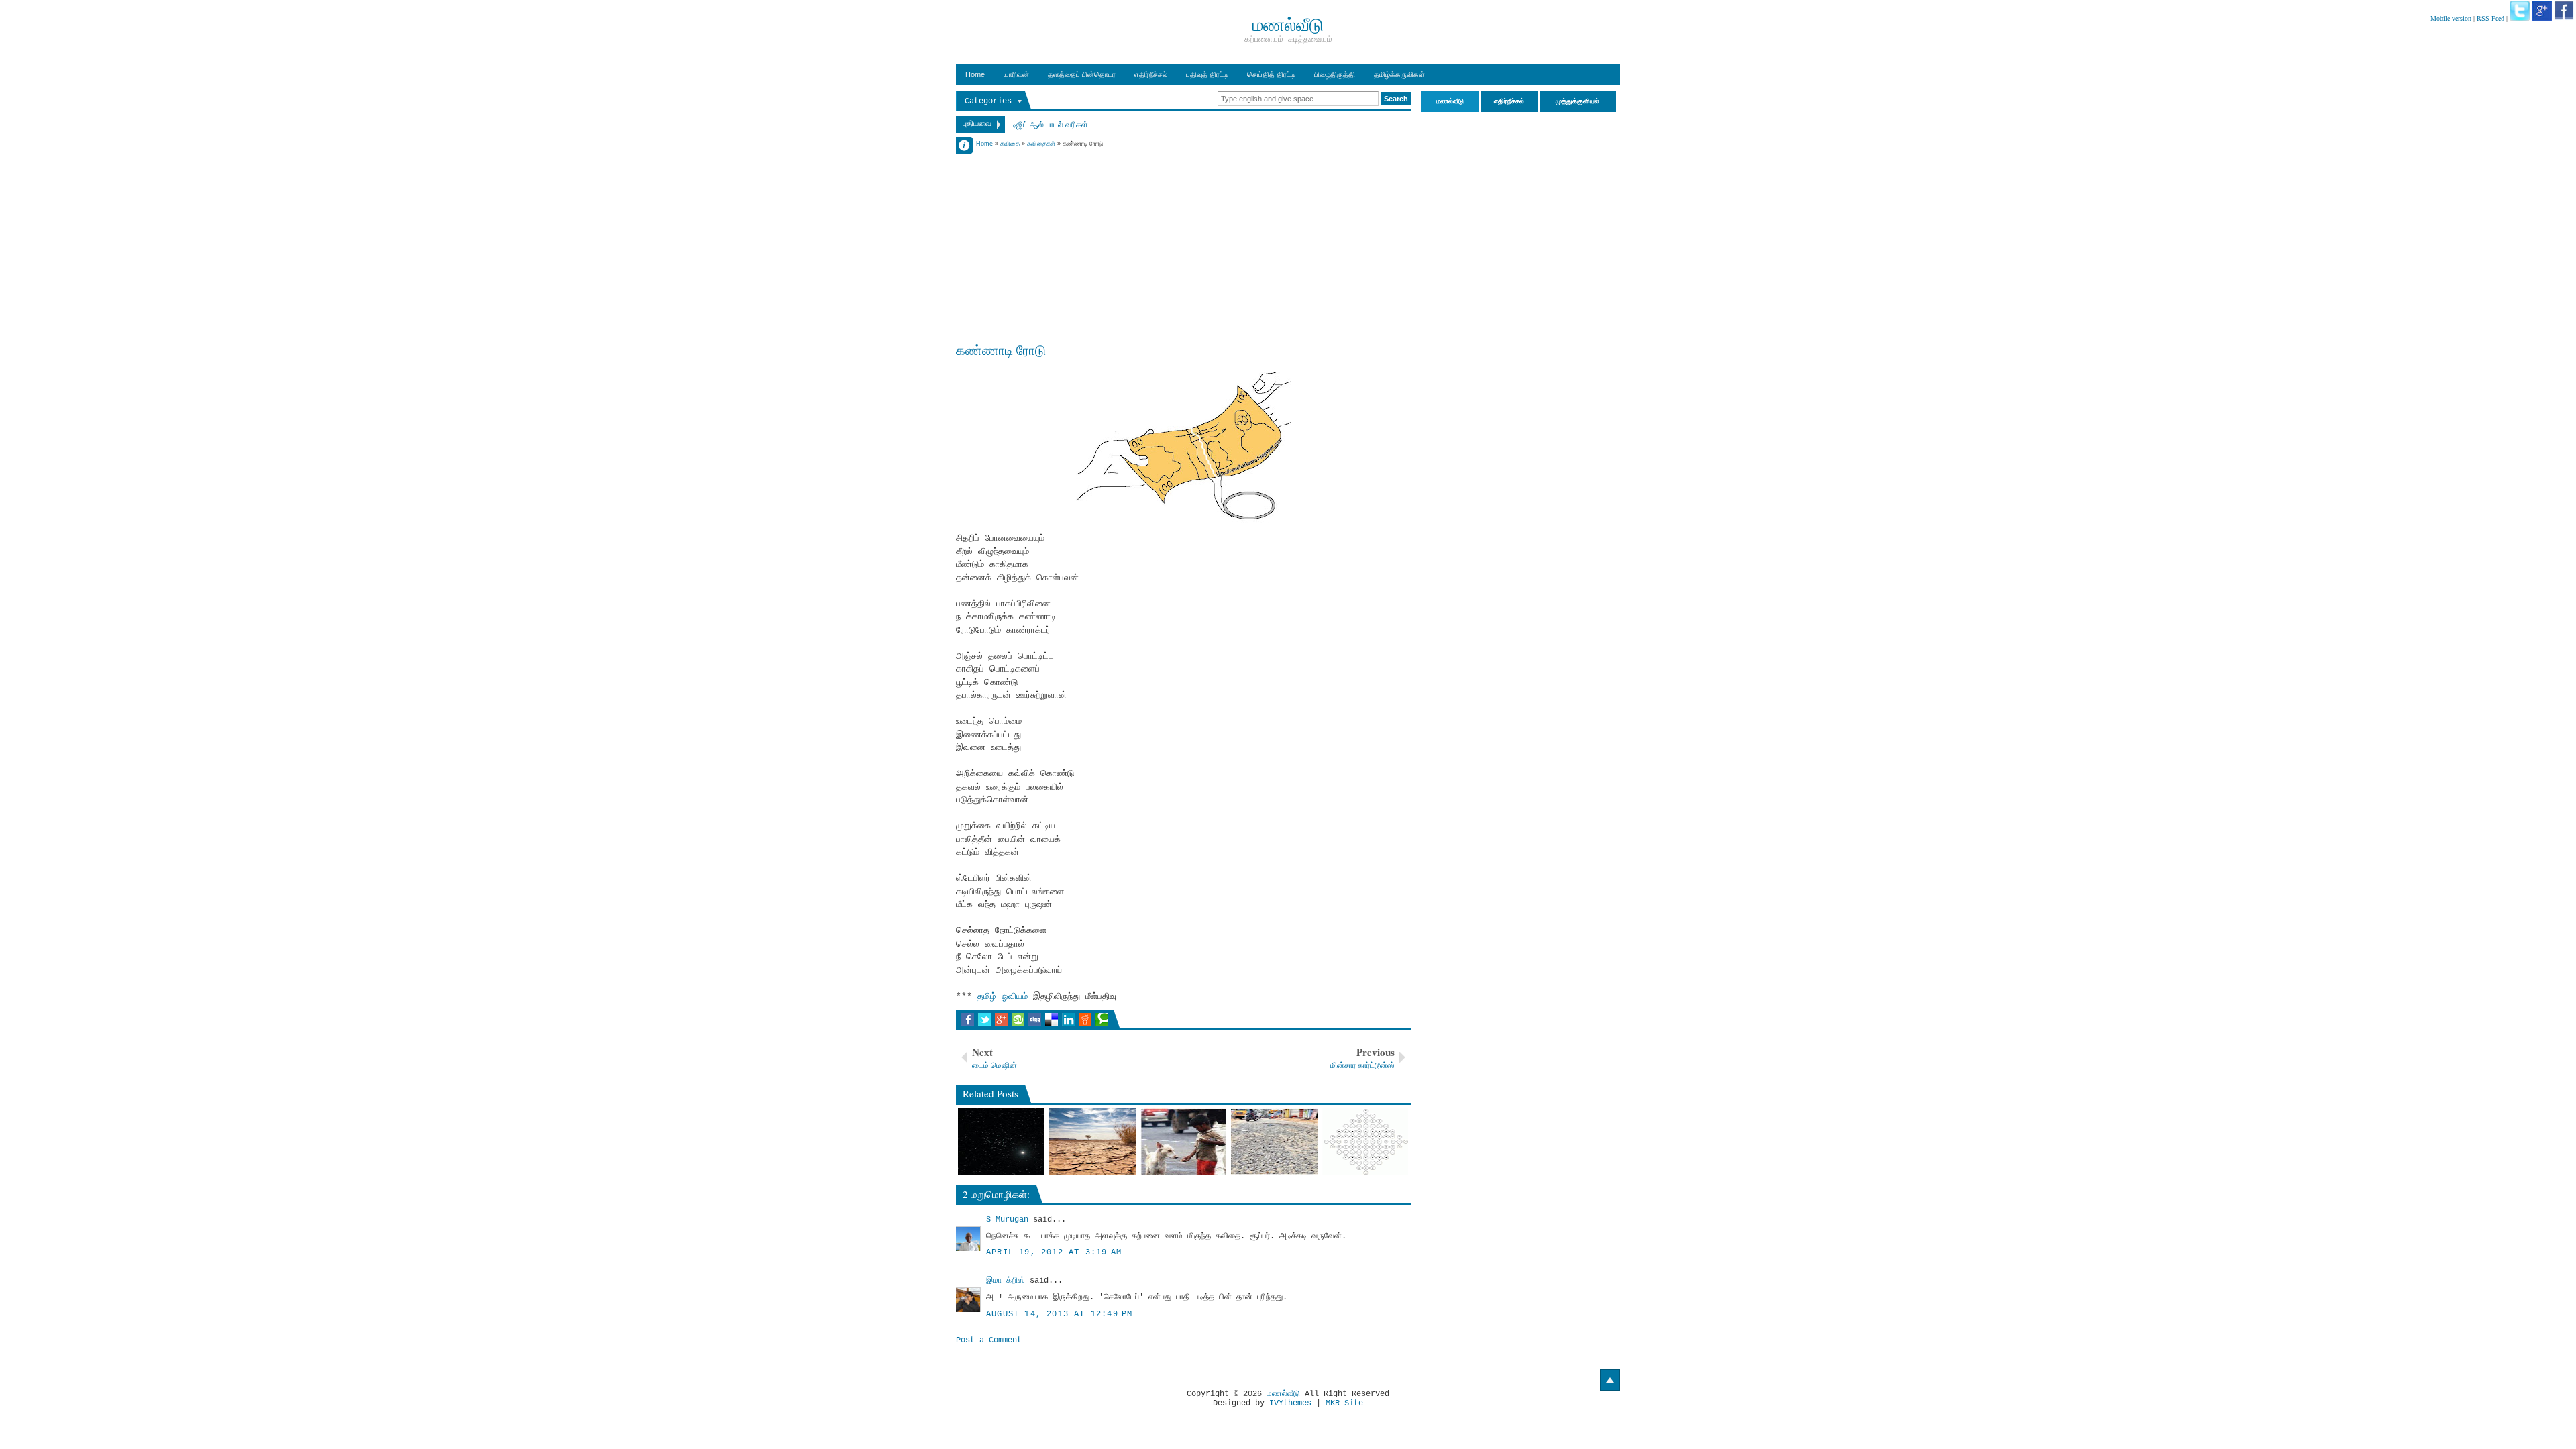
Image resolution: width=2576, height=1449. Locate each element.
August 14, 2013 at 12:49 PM (1059, 1314)
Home (975, 74)
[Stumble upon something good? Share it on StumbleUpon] (1018, 1020)
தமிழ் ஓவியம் (1005, 997)
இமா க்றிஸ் (1006, 1281)
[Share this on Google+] (1001, 1020)
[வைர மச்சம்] (1001, 1142)
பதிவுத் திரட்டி (1207, 74)
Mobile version (2451, 18)
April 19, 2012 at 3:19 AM (1054, 1252)
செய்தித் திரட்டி (1271, 74)
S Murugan (1007, 1220)
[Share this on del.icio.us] (1052, 1020)
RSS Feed (2490, 18)
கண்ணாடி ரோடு (1001, 350)
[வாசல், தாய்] (1365, 1142)
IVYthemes (1290, 1403)
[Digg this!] (1035, 1020)
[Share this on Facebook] (968, 1020)
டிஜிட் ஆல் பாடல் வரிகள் (1050, 124)
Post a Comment (989, 1340)
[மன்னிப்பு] (1274, 1142)
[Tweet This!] (984, 1020)
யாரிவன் (1016, 74)
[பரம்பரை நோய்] (1184, 1142)
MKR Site (1344, 1403)
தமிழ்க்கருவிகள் (1399, 74)
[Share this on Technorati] (1102, 1020)
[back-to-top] (1610, 1380)
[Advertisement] (1183, 243)
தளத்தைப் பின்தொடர (1082, 74)
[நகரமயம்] (1092, 1142)
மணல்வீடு (1283, 1394)
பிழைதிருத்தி (1335, 74)
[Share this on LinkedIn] (1068, 1020)
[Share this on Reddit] (1085, 1020)
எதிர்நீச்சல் (1151, 74)
